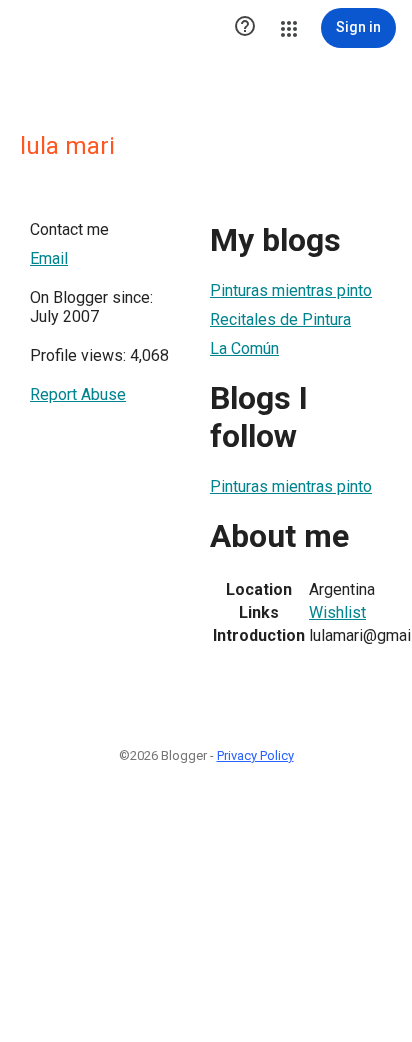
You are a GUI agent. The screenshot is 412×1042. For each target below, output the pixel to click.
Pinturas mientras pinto (291, 290)
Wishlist (337, 612)
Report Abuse (78, 394)
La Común (244, 348)
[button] (245, 28)
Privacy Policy (255, 755)
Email (49, 258)
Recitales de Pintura (280, 319)
